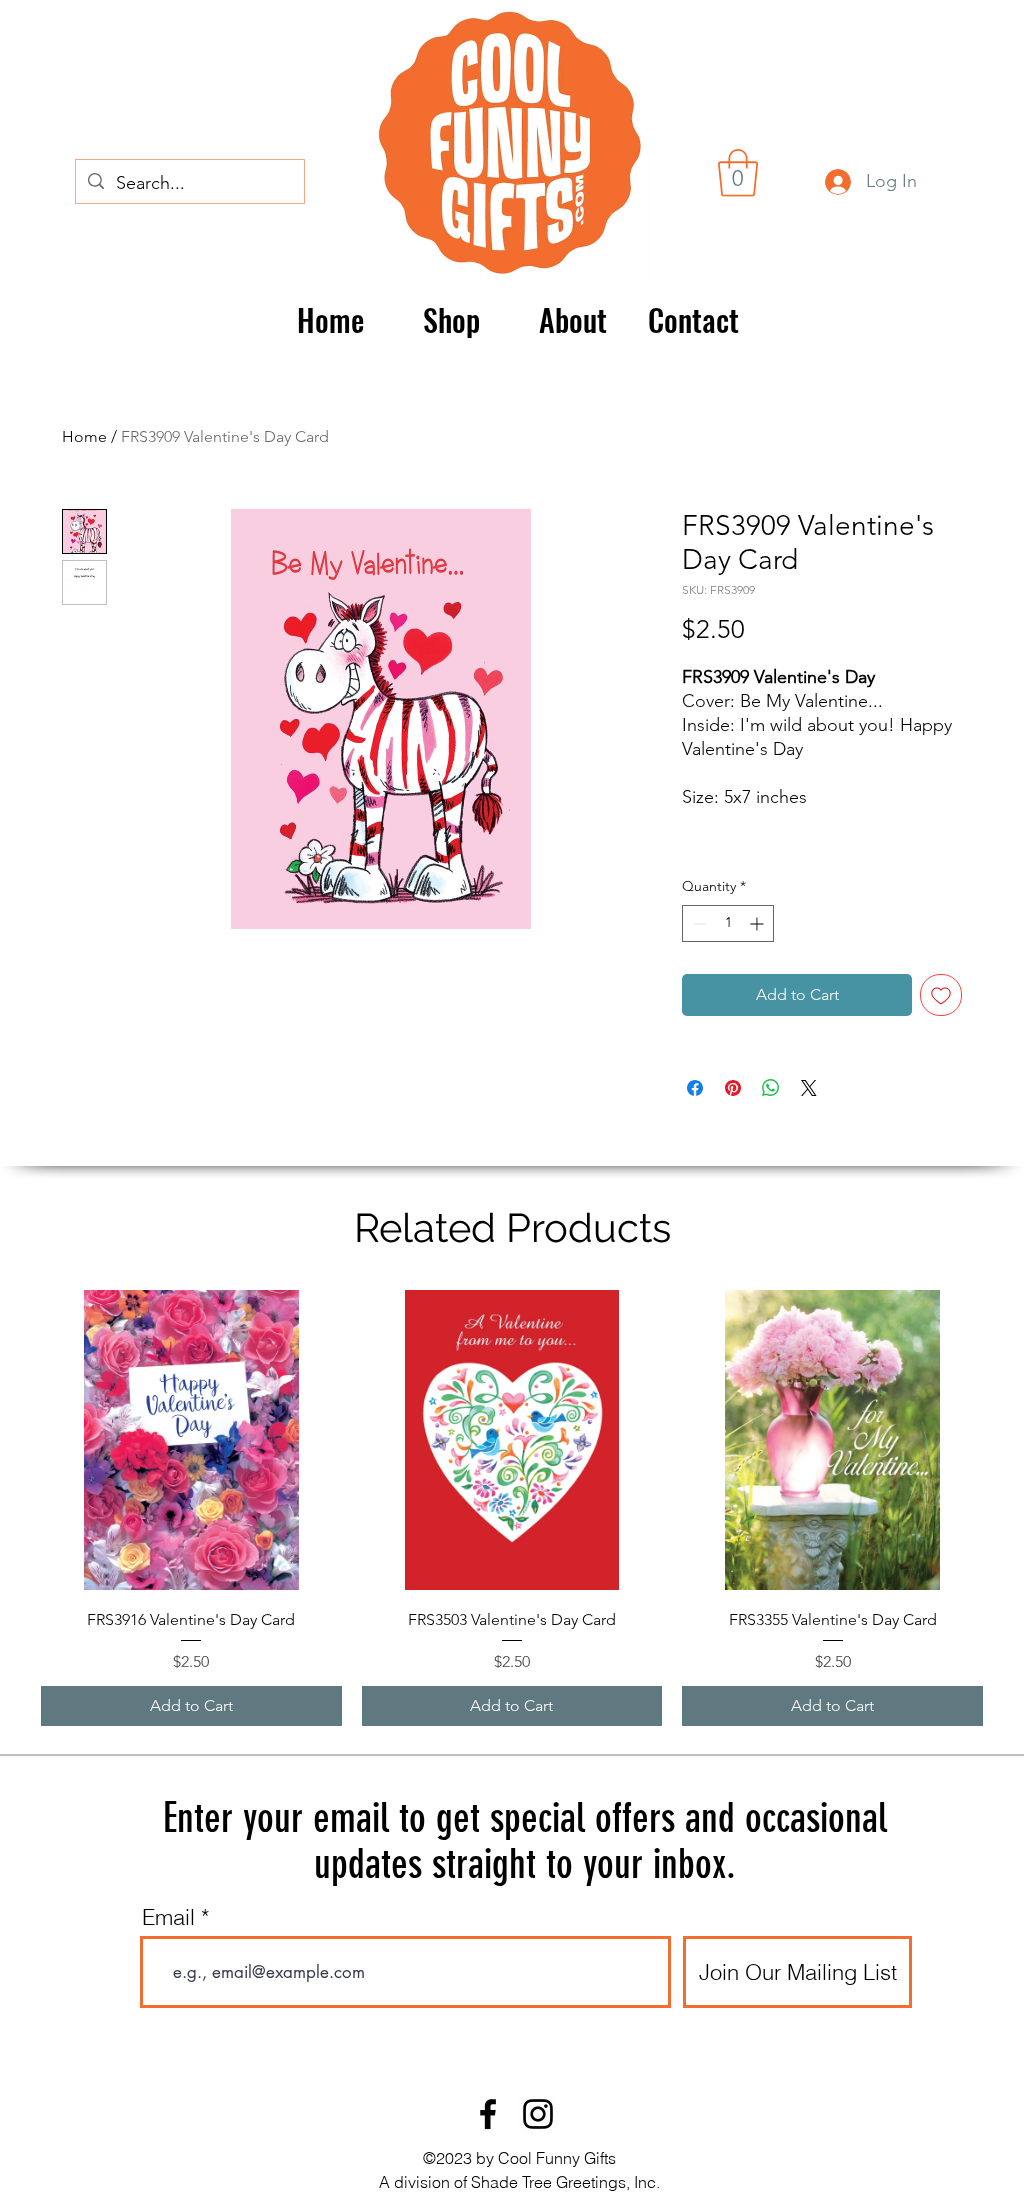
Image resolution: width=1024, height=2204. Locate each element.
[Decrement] (697, 923)
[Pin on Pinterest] (733, 1088)
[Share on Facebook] (695, 1088)
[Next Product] (1012, 1439)
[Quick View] (191, 1440)
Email (168, 1917)
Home (84, 436)
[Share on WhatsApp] (771, 1088)
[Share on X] (809, 1088)
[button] (738, 173)
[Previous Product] (12, 1439)
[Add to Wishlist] (941, 995)
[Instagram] (538, 2114)
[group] (512, 1508)
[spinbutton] (728, 923)
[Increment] (758, 923)
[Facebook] (488, 2114)
